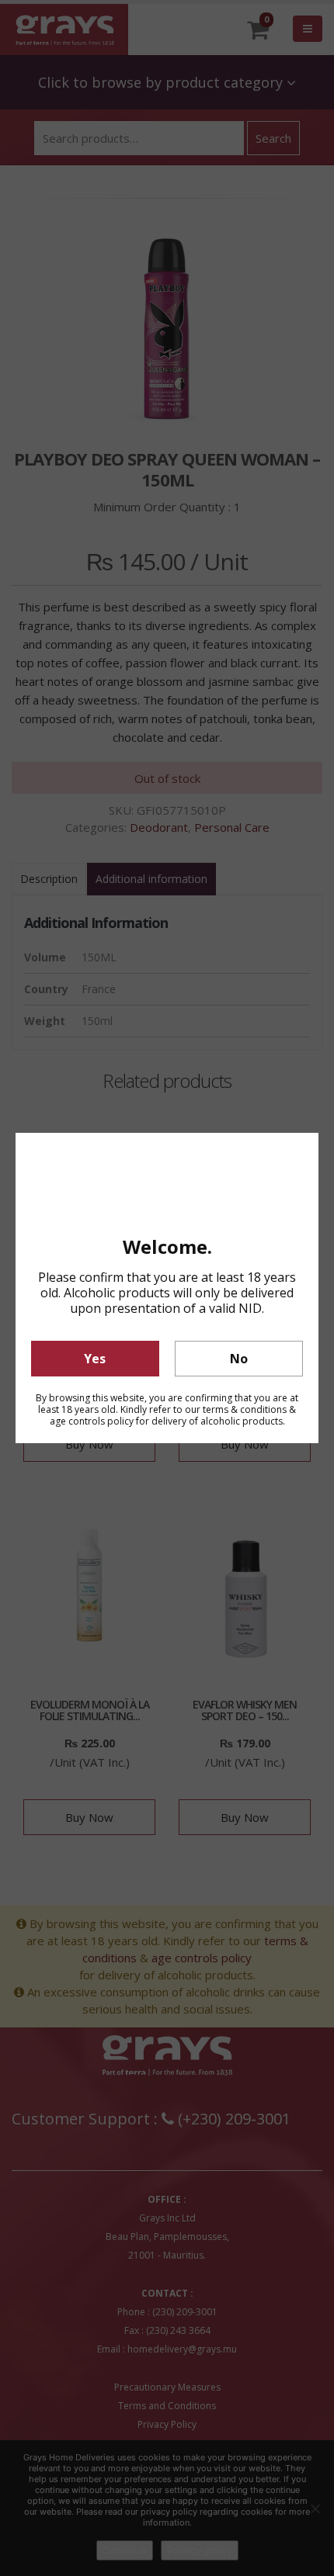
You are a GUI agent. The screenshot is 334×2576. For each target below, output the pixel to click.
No (239, 1359)
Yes (95, 1359)
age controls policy (92, 1421)
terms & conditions (245, 1409)
